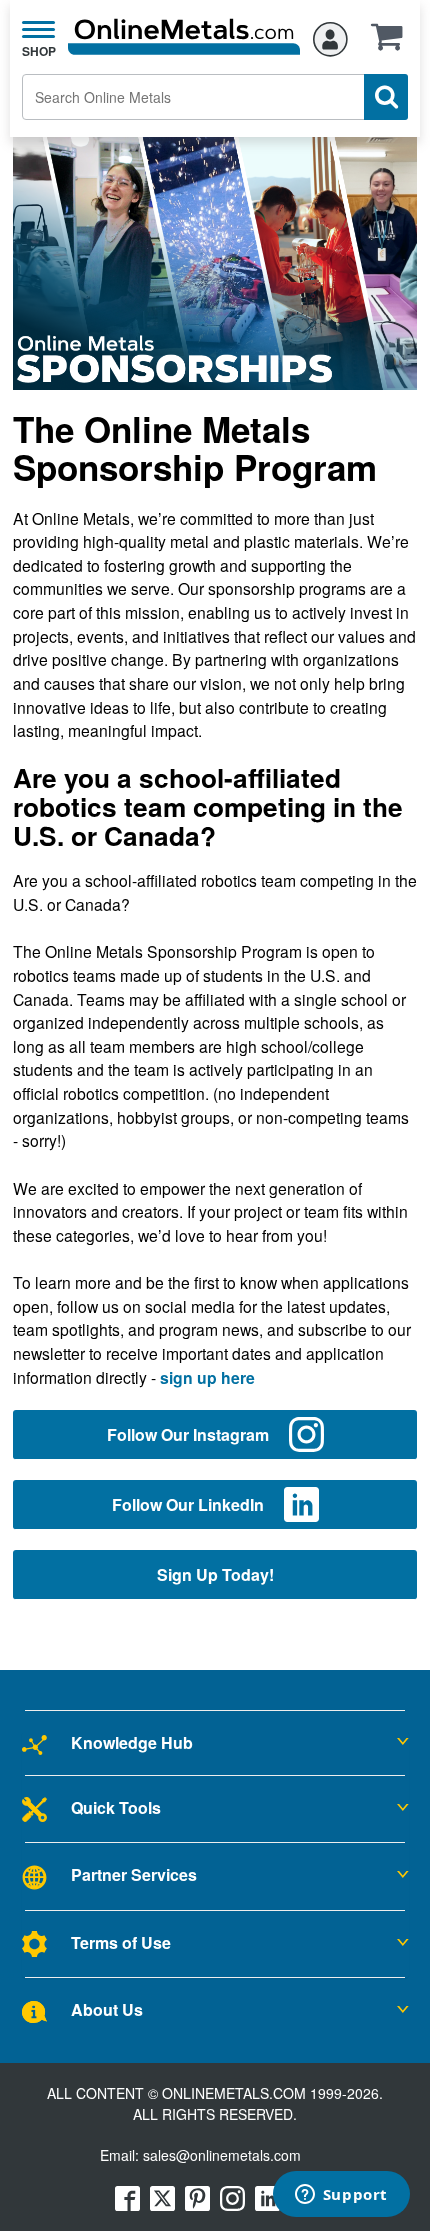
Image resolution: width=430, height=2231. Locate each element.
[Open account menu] (330, 36)
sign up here (207, 1377)
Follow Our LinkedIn (188, 1504)
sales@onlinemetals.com (222, 2155)
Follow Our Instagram (188, 1434)
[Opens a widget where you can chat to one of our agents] (341, 2196)
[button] (392, 43)
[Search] (386, 97)
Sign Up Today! (215, 1574)
